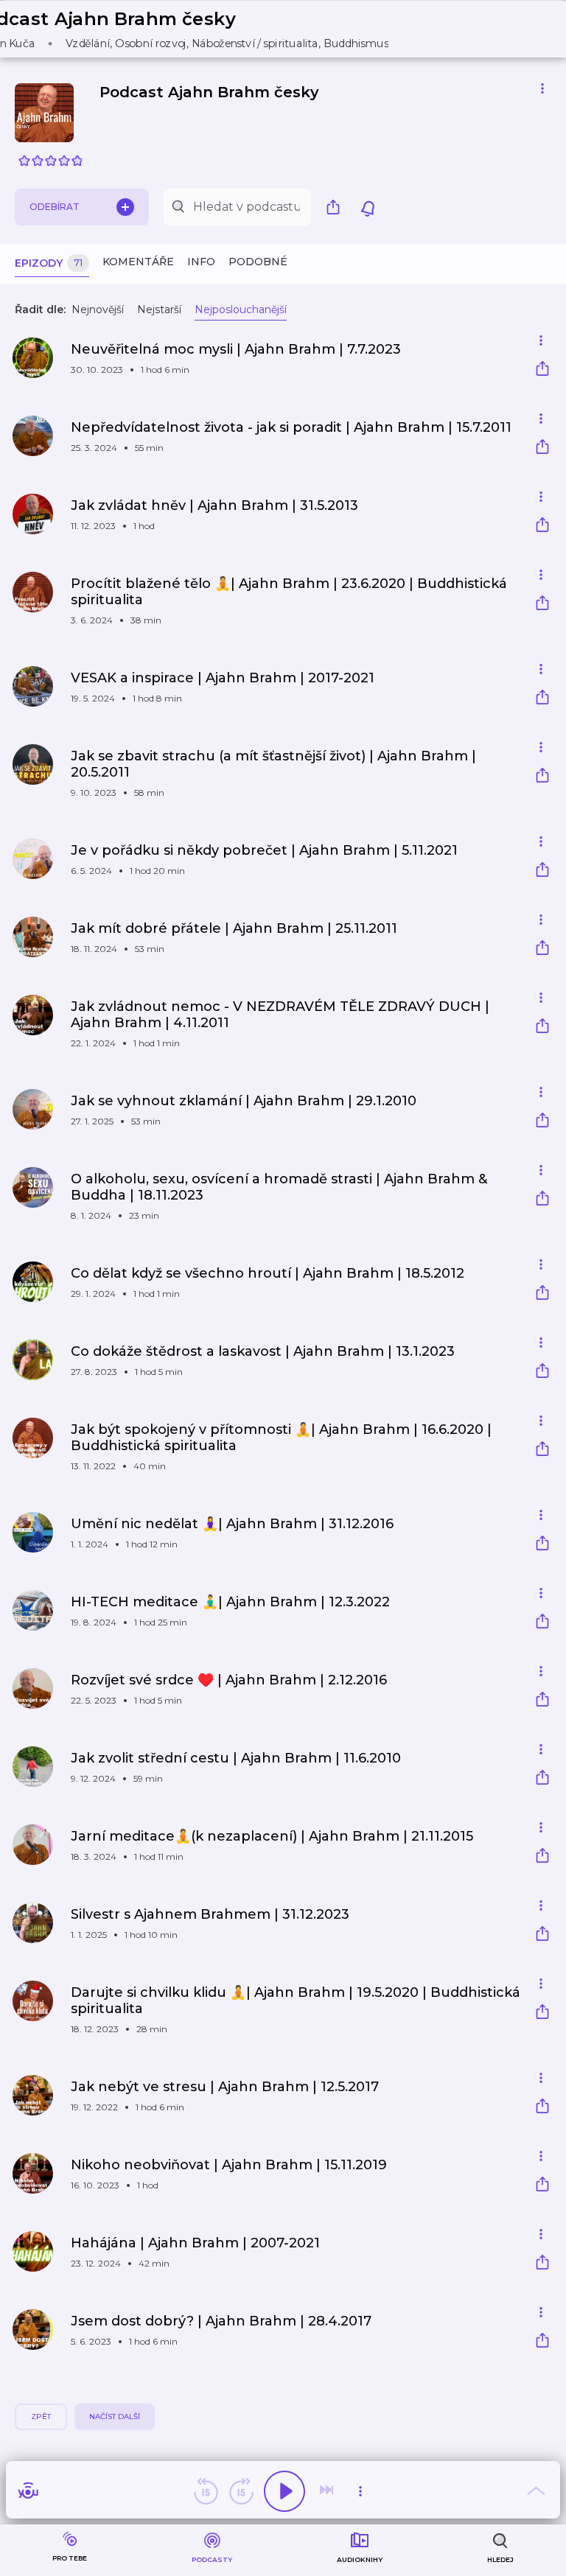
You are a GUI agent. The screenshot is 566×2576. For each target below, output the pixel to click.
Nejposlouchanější (241, 309)
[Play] (284, 2491)
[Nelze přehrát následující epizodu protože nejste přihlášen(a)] (328, 2491)
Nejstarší (159, 309)
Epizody (49, 263)
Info (201, 262)
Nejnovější (98, 309)
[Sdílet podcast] (337, 207)
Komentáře (138, 262)
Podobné (258, 262)
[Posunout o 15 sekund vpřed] (241, 2491)
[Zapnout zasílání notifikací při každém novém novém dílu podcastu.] (368, 207)
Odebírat (55, 207)
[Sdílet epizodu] (542, 370)
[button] (190, 29)
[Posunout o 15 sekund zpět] (206, 2491)
